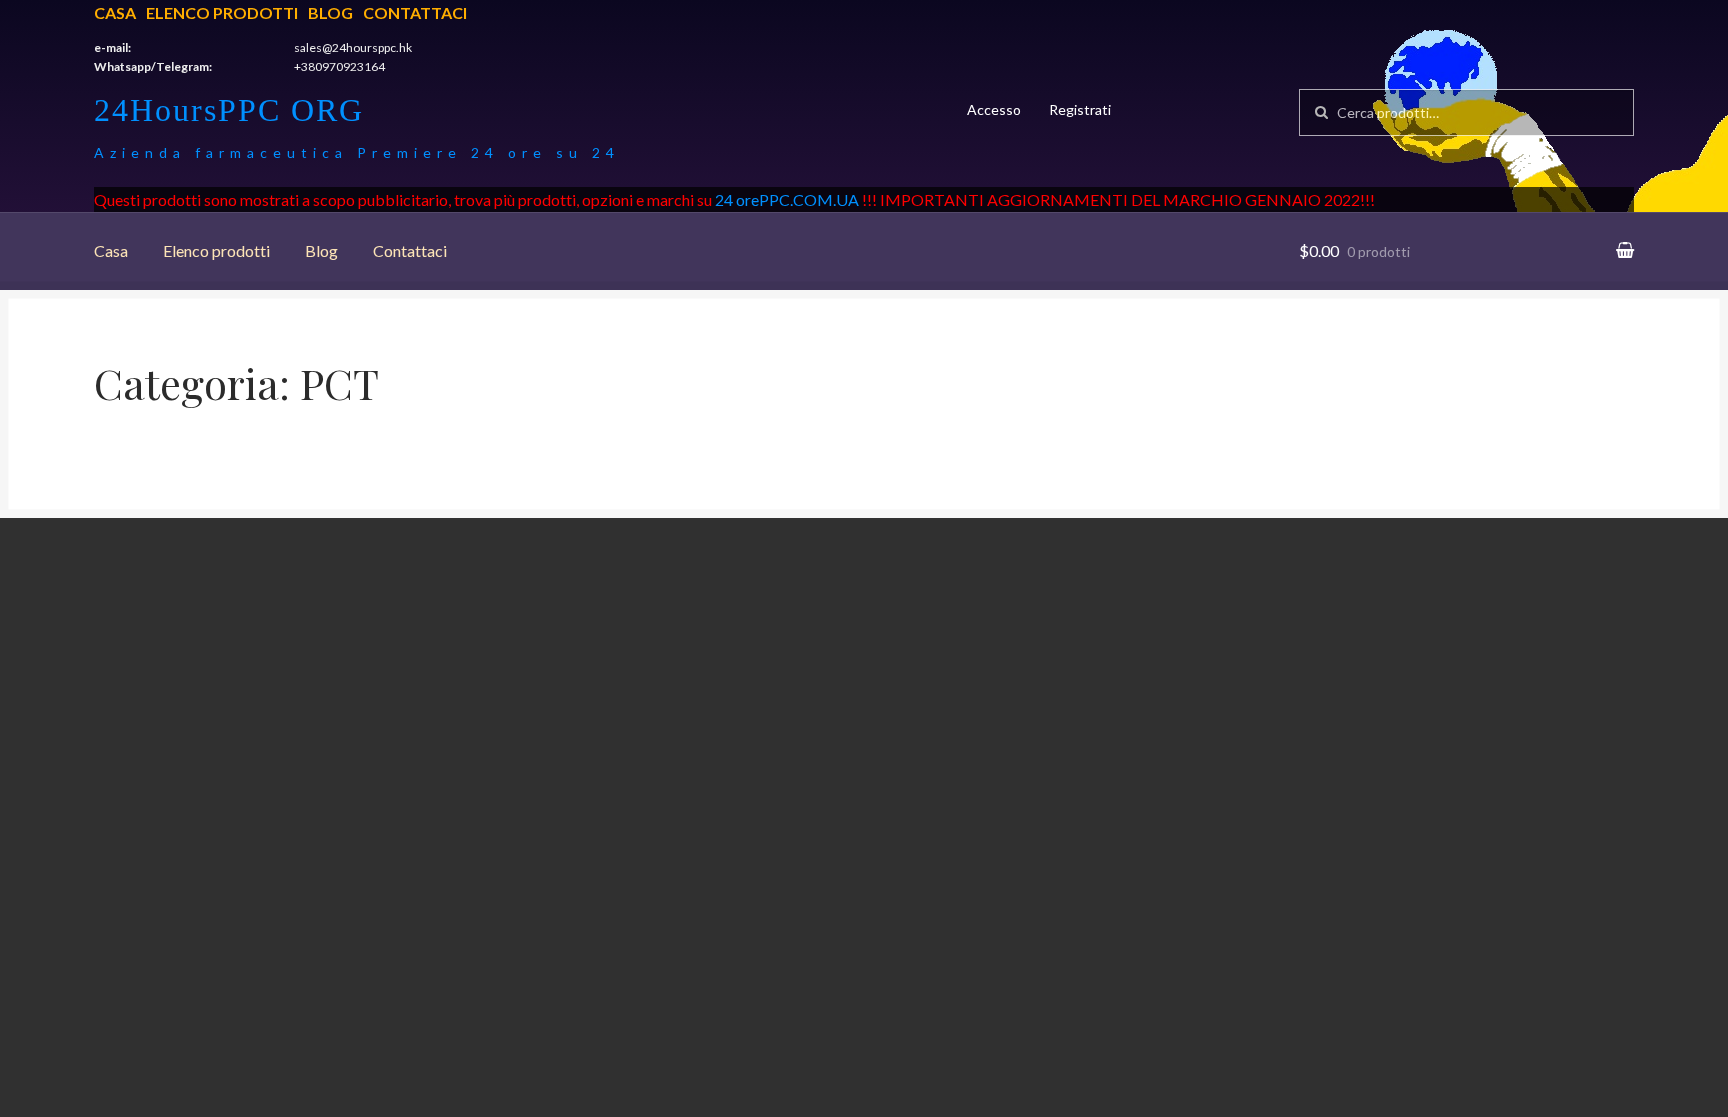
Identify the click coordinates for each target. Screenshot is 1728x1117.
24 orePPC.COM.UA (787, 199)
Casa (115, 12)
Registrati (1080, 109)
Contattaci (415, 12)
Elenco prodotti (222, 12)
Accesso (994, 109)
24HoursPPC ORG (229, 110)
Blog (330, 12)
